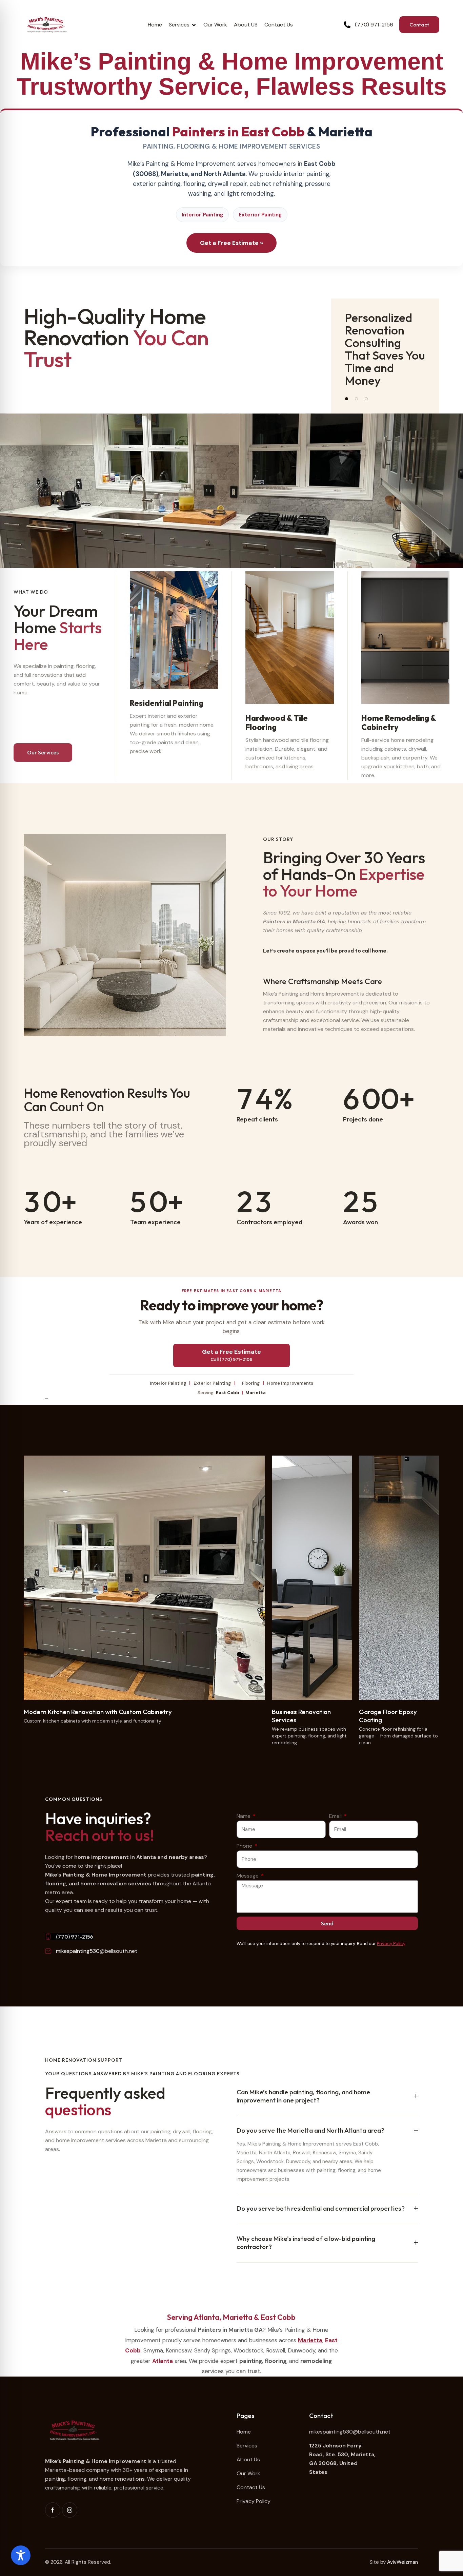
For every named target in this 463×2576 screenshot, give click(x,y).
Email (336, 1816)
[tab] (327, 2096)
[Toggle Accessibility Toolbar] (21, 2555)
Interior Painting (202, 215)
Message (248, 1876)
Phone (245, 1846)
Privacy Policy (391, 1944)
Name (244, 1816)
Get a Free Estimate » (231, 243)
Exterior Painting (260, 215)
